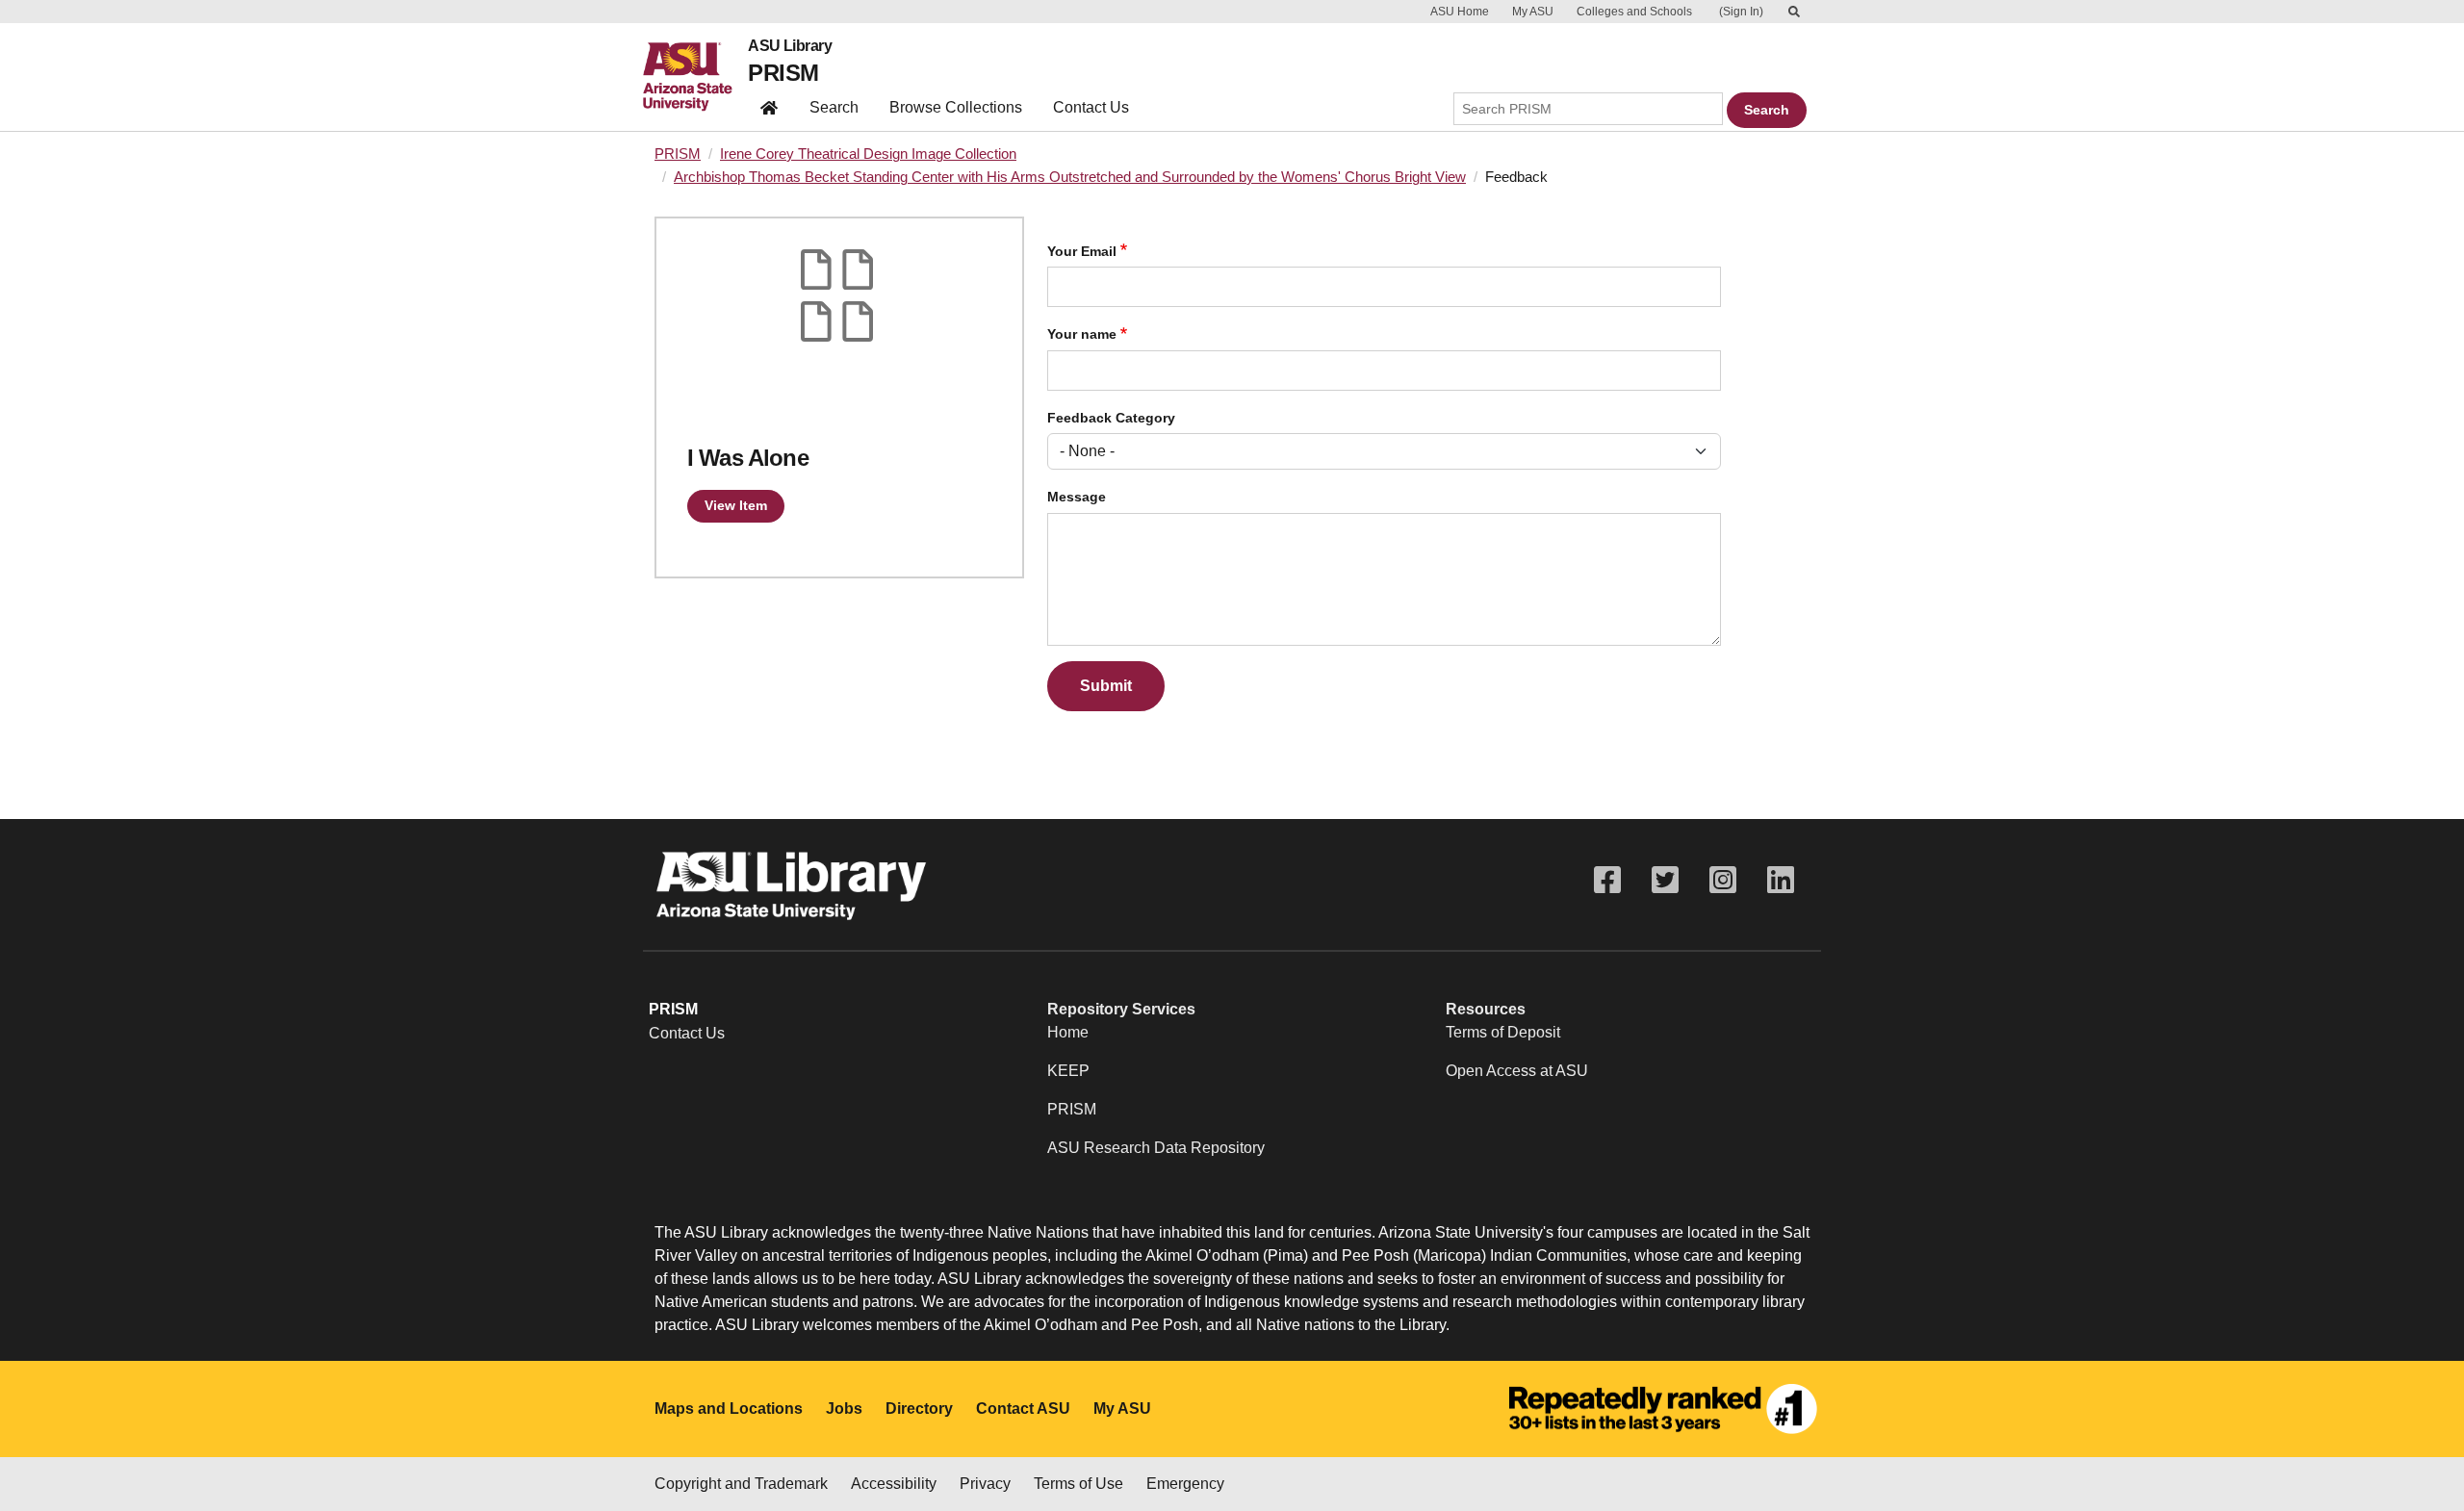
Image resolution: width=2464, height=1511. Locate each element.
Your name (1082, 334)
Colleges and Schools (1634, 12)
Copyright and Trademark (741, 1484)
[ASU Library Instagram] (1723, 880)
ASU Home (1460, 12)
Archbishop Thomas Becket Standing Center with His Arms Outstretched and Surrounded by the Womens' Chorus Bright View (1070, 177)
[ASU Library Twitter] (1665, 880)
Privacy (985, 1484)
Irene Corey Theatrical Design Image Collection (868, 154)
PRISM (783, 73)
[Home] (695, 77)
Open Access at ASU (1517, 1071)
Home (1068, 1032)
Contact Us (1091, 107)
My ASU (1533, 12)
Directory (919, 1409)
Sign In (1741, 12)
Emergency (1185, 1484)
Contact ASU (1023, 1409)
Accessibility (894, 1484)
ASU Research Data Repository (1156, 1148)
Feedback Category (1111, 418)
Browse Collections (956, 107)
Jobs (844, 1409)
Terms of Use (1078, 1484)
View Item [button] (736, 505)
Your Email (1082, 252)
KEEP (1068, 1071)
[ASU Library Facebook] (1607, 880)
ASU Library (790, 46)
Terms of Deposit (1503, 1032)
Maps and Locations (729, 1409)
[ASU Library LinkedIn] (1781, 880)
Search (834, 107)
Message (1077, 497)
